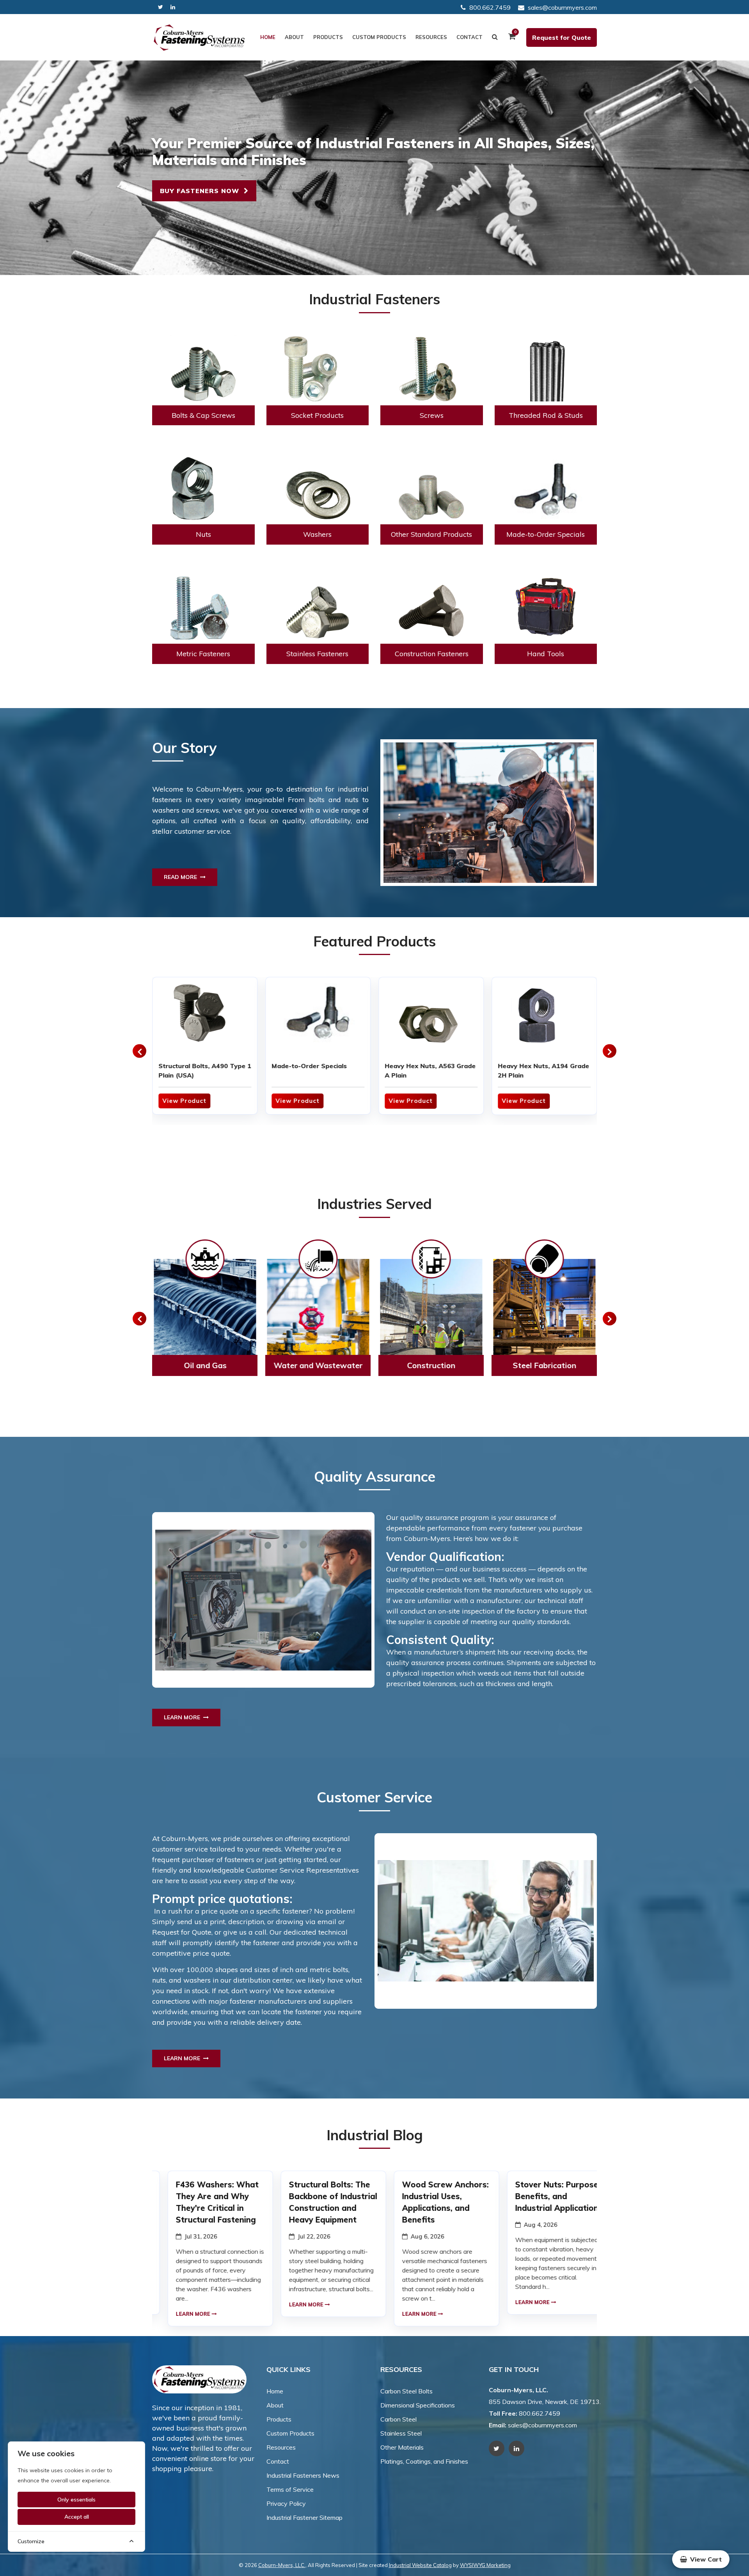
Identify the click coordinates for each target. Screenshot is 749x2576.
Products (328, 37)
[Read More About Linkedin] (173, 7)
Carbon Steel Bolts (406, 2391)
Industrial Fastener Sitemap (304, 2517)
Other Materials (402, 2447)
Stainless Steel (401, 2433)
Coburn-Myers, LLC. (282, 2565)
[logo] (199, 37)
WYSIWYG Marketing (485, 2565)
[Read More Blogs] (205, 2249)
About (294, 37)
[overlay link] (205, 1319)
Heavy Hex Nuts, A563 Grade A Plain (430, 1071)
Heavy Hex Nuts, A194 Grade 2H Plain (543, 1071)
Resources (431, 37)
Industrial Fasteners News (303, 2475)
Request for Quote (562, 37)
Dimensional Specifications (418, 2405)
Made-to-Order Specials (309, 1066)
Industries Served (374, 1204)
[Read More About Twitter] (161, 7)
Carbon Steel (398, 2419)
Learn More (184, 1717)
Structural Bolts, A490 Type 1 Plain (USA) (205, 1071)
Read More (182, 877)
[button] (139, 1051)
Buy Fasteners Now (202, 191)
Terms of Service (290, 2489)
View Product (184, 1101)
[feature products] (205, 1016)
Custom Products (379, 37)
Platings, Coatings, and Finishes (424, 2461)
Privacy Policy (286, 2503)
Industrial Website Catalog (420, 2565)
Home (268, 37)
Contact (469, 37)
